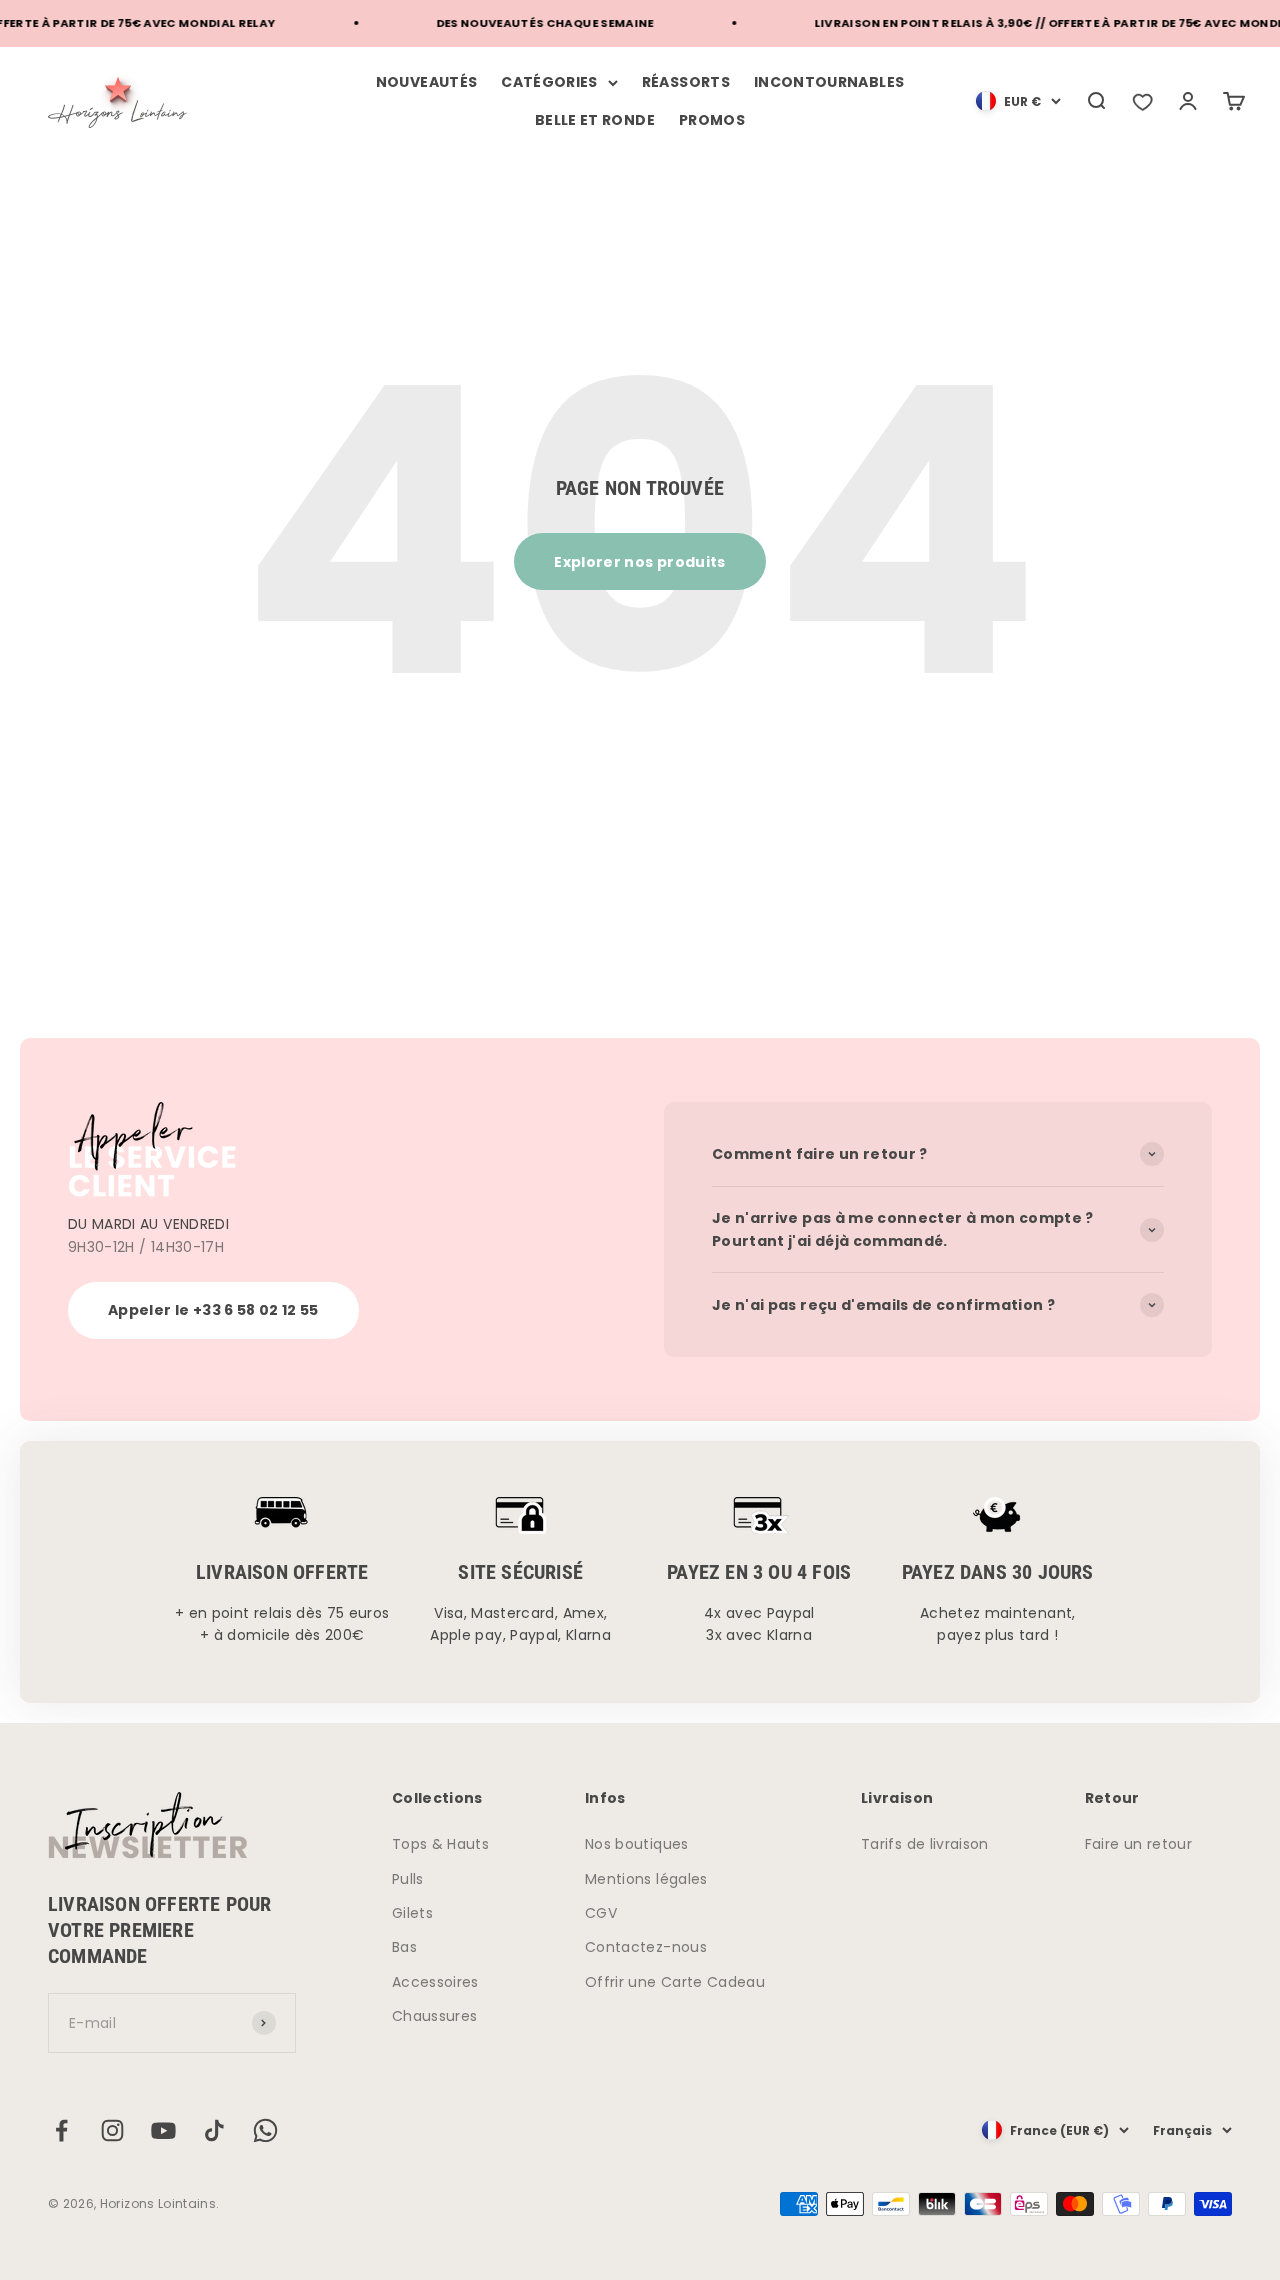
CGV (601, 1913)
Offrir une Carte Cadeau (675, 1982)
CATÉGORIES (549, 82)
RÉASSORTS (686, 82)
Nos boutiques (637, 1844)
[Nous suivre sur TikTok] (214, 2130)
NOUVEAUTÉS (427, 82)
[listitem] (1142, 101)
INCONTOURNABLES (829, 82)
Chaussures (435, 2016)
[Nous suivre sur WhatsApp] (265, 2130)
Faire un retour (1138, 1844)
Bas (404, 1947)
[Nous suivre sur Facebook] (61, 2130)
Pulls (408, 1879)
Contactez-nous (646, 1947)
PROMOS (712, 120)
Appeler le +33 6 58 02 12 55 (213, 1310)
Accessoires (435, 1982)
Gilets (412, 1913)
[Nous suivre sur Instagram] (112, 2130)
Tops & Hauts (440, 1844)
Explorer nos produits (639, 562)
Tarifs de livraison (925, 1844)
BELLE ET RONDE (595, 120)
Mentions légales (646, 1879)
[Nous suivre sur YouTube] (163, 2130)
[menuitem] (1018, 101)
